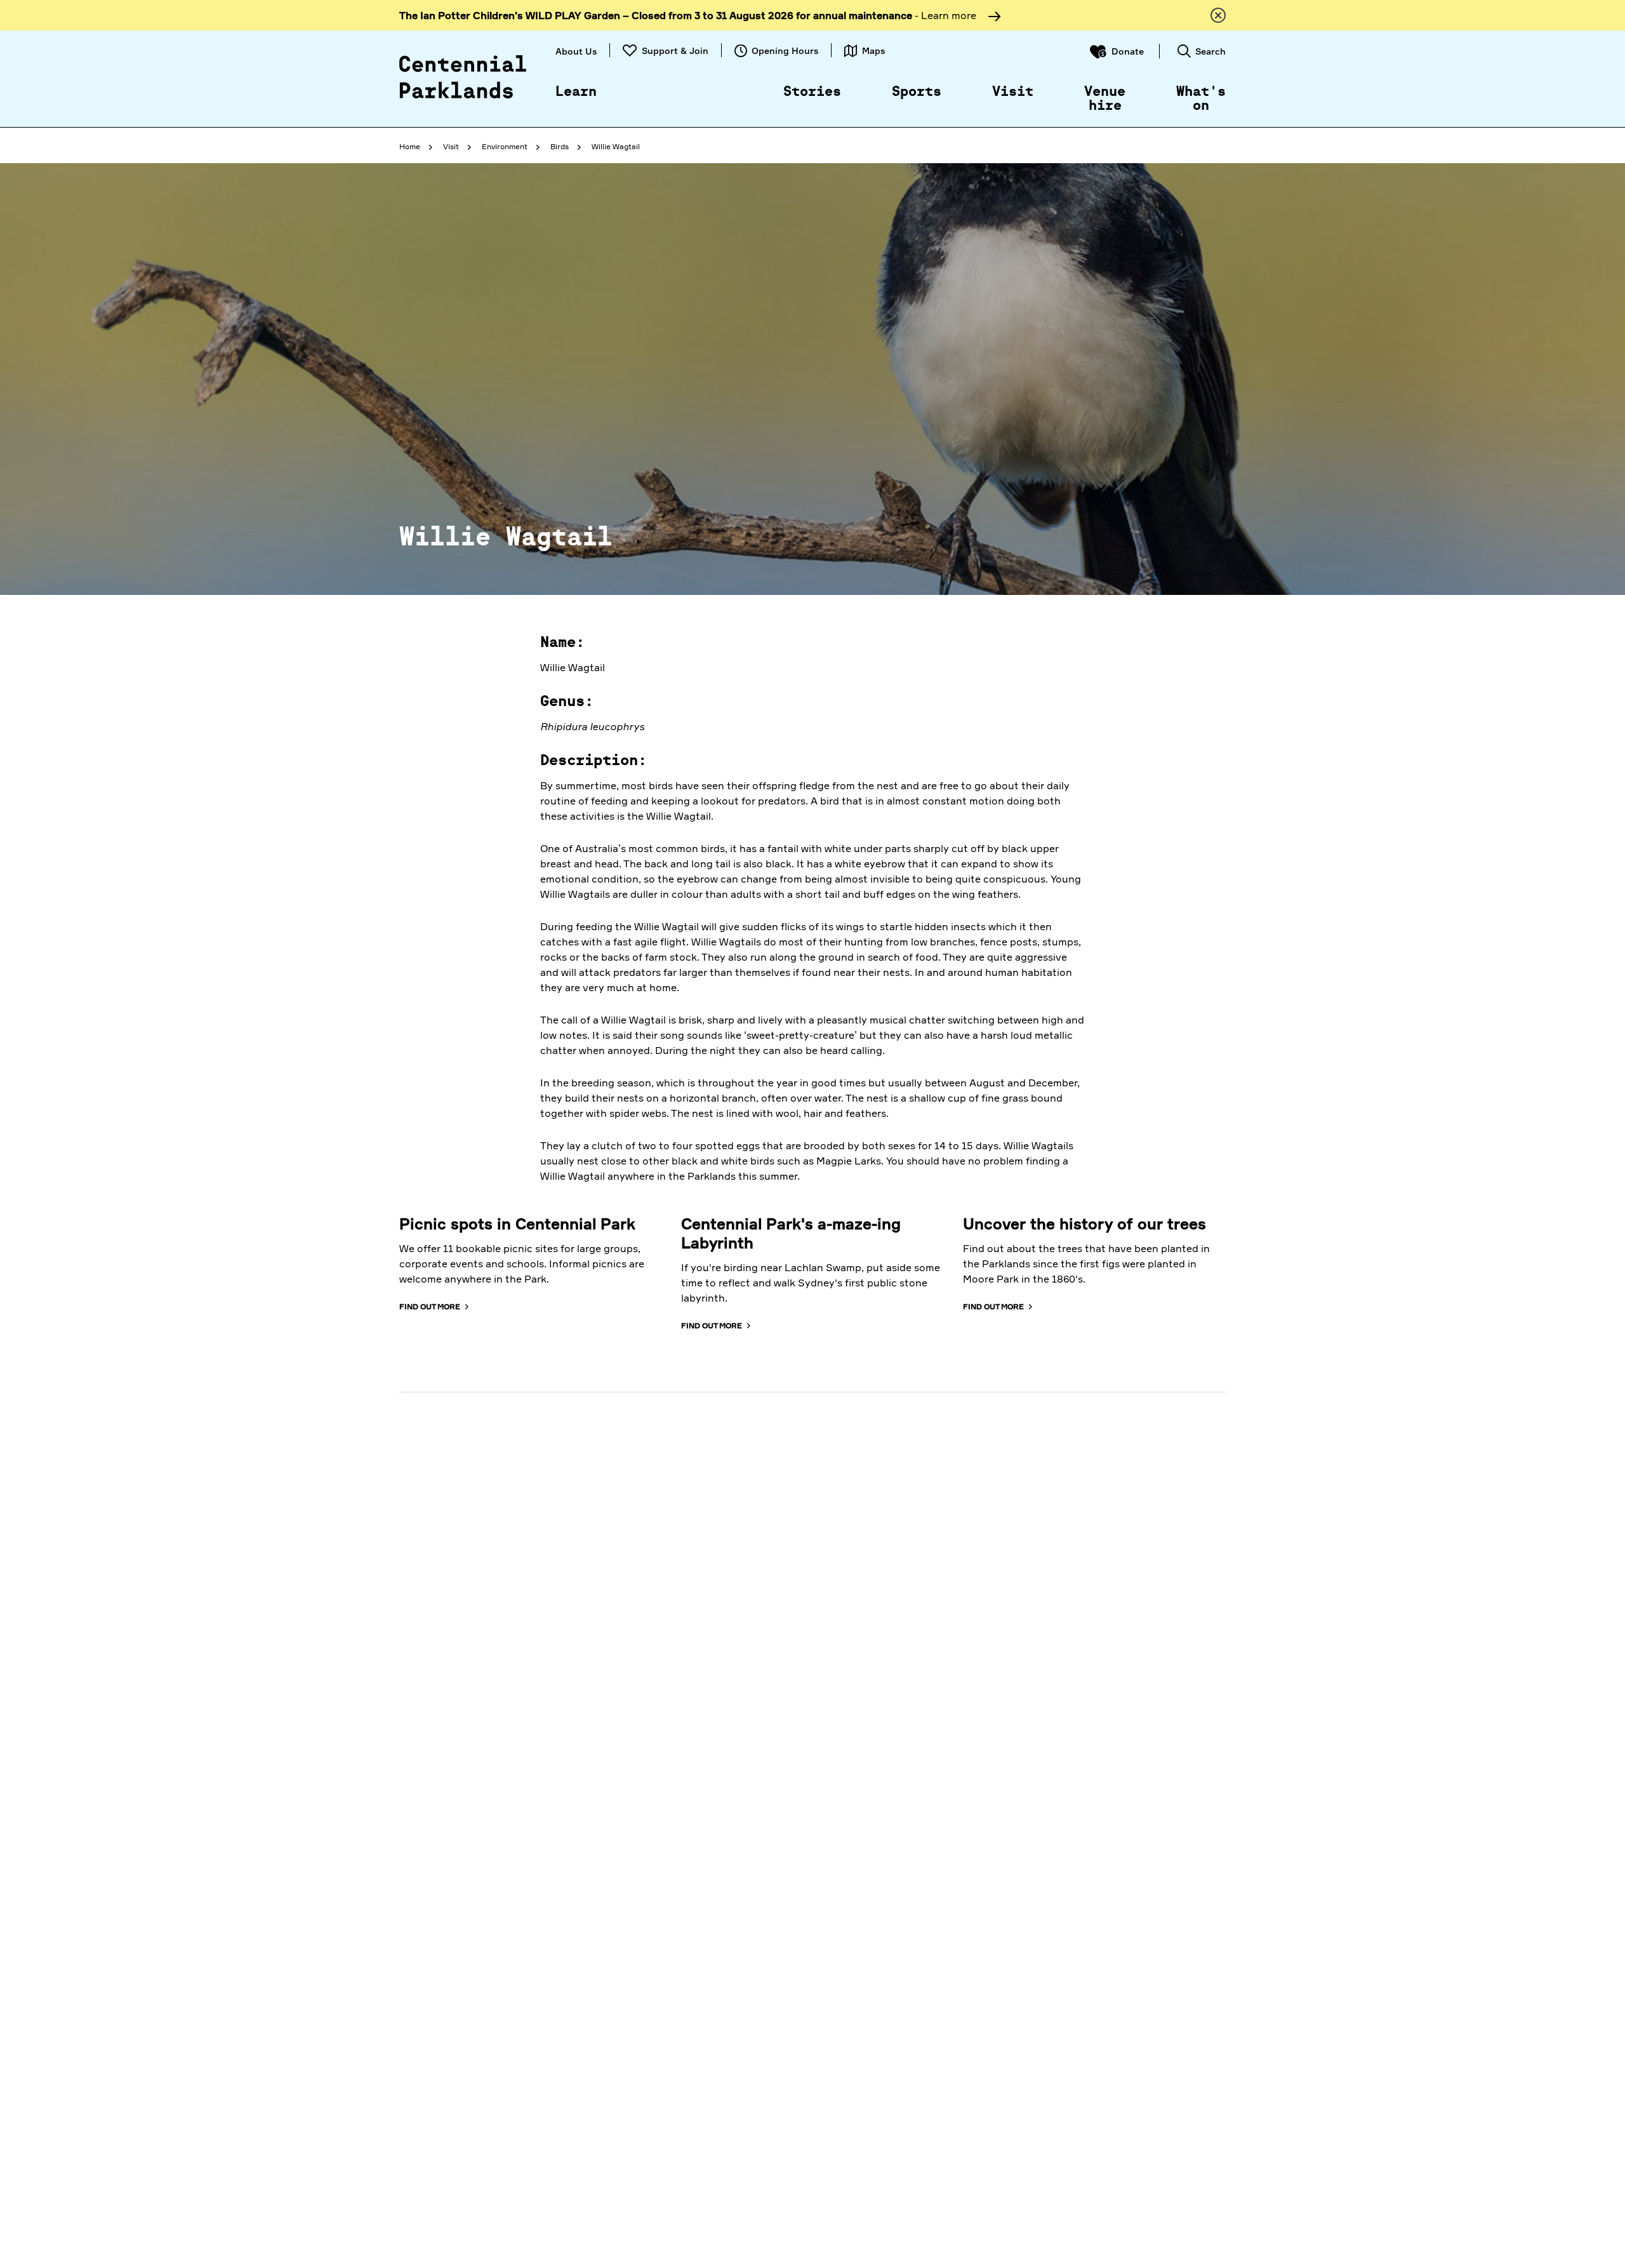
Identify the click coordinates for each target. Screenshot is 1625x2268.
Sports (917, 92)
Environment (505, 146)
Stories (812, 92)
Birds (560, 146)
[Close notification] (1218, 15)
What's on (1201, 99)
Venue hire (1105, 99)
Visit (1013, 92)
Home (410, 146)
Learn (576, 92)
